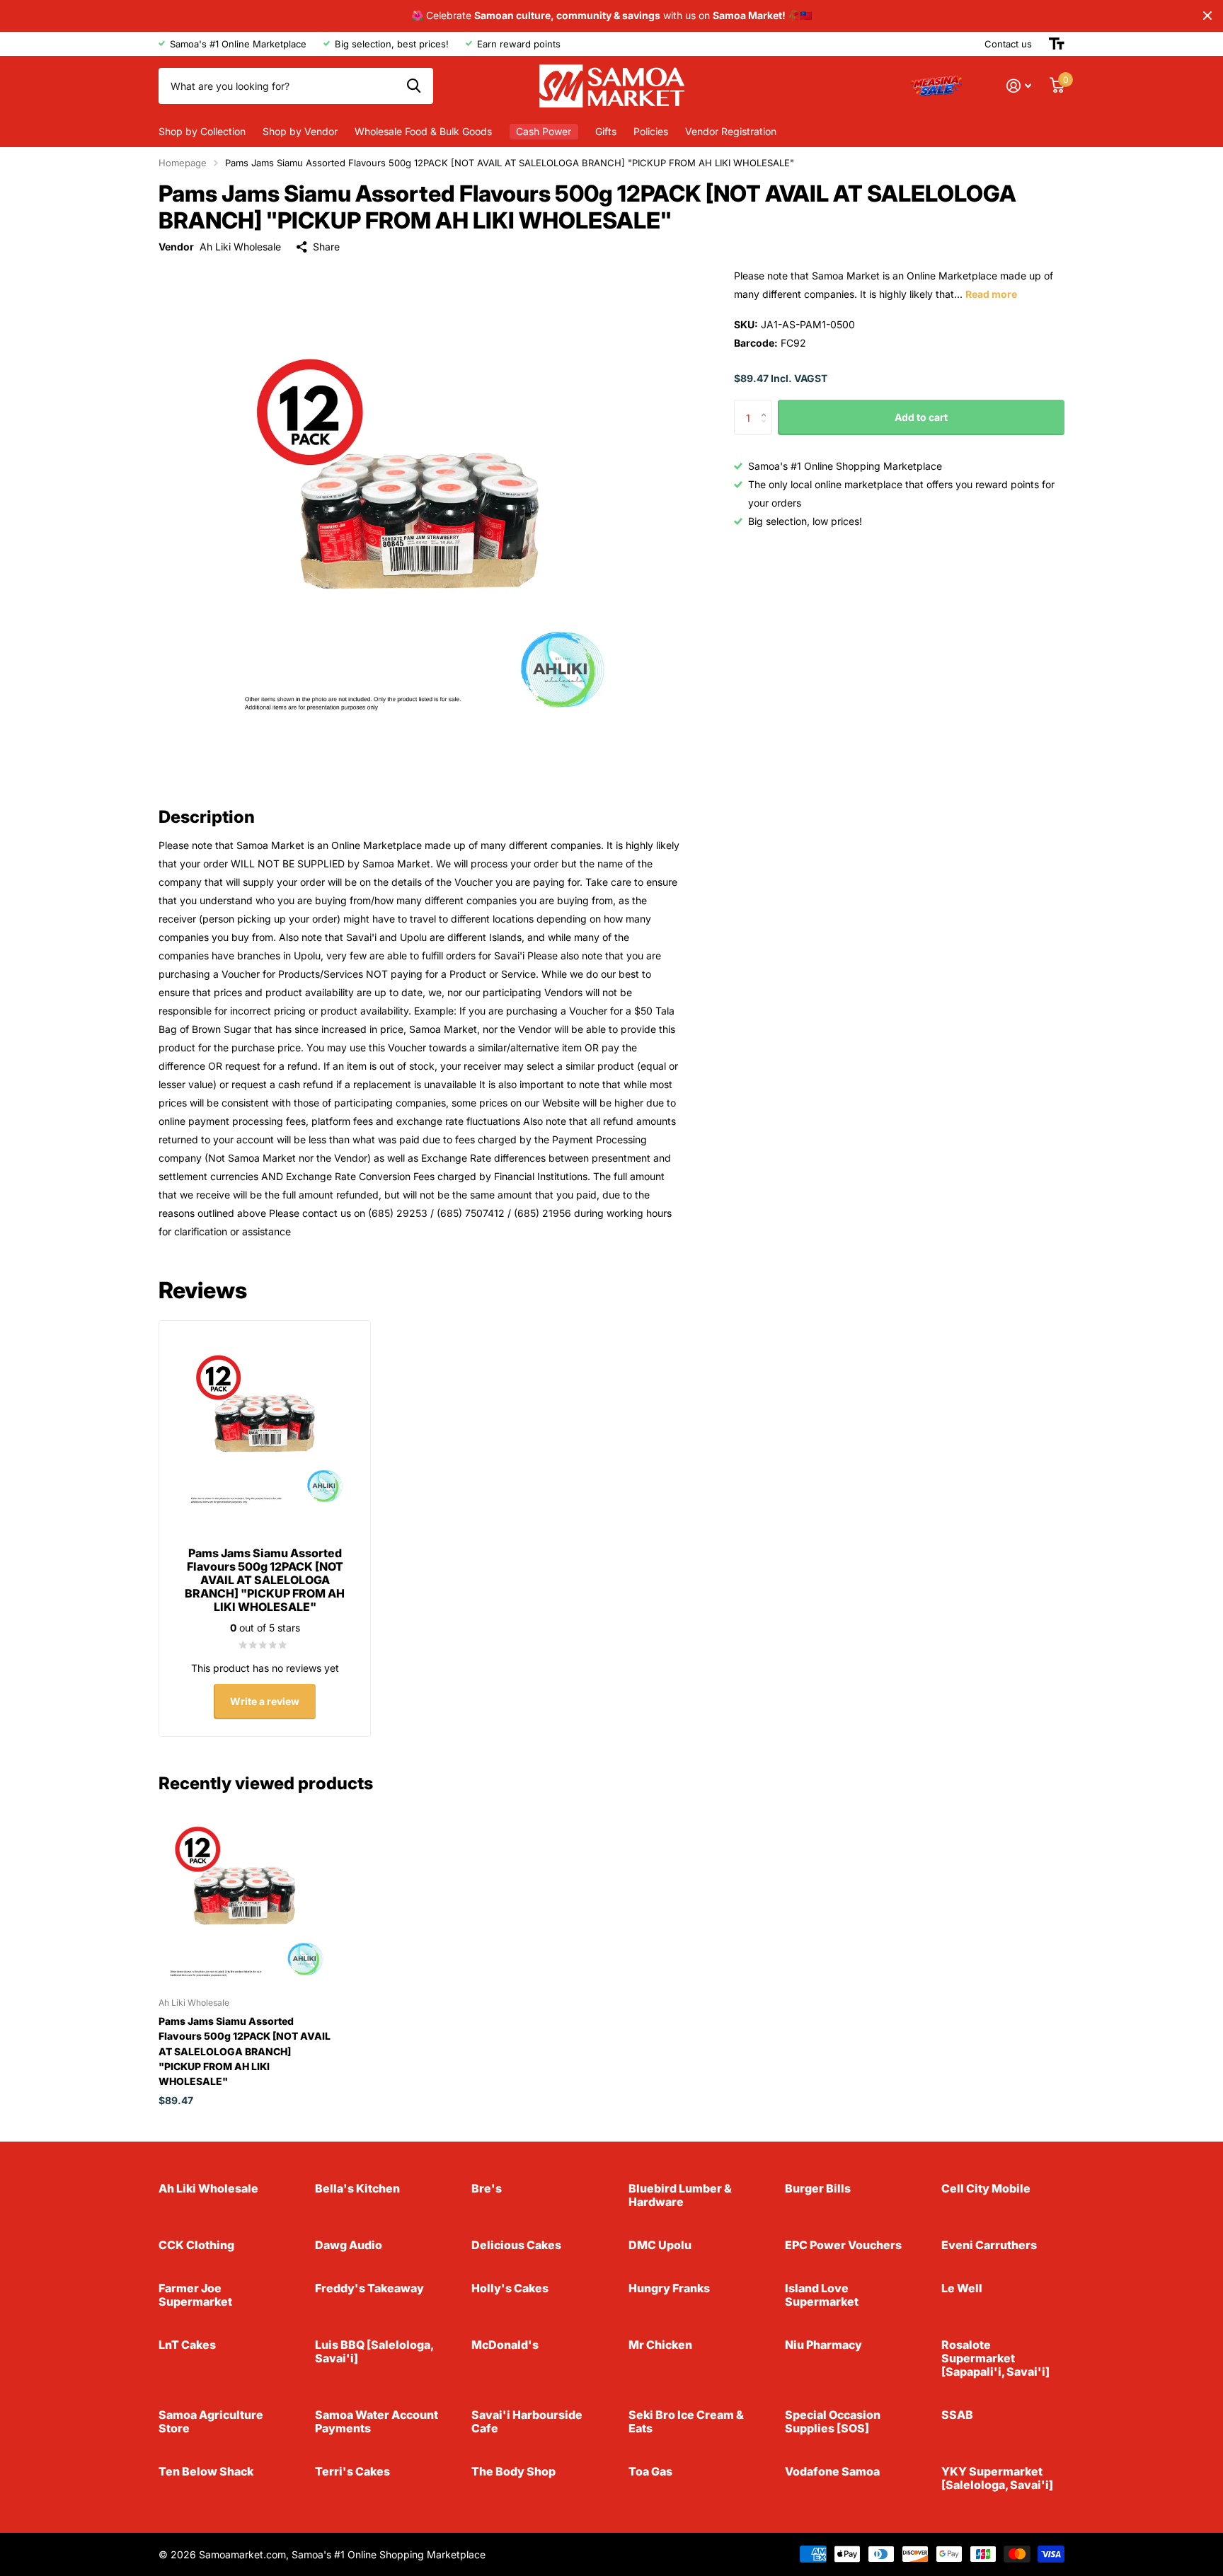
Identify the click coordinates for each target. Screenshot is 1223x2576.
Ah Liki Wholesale (240, 247)
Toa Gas (650, 2471)
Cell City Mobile (986, 2188)
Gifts (606, 131)
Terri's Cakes (352, 2471)
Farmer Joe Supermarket (195, 2295)
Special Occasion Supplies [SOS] (833, 2421)
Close (1207, 16)
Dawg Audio (349, 2245)
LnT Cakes (187, 2345)
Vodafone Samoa (832, 2471)
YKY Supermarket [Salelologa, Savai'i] (997, 2478)
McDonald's (505, 2345)
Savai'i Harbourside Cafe (527, 2421)
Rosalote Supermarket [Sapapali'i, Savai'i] (995, 2358)
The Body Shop (513, 2471)
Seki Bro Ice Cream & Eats (686, 2421)
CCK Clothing (196, 2245)
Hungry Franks (669, 2288)
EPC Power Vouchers (843, 2245)
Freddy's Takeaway (369, 2288)
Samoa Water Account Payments (377, 2421)
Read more (991, 294)
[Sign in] (1019, 86)
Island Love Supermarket (822, 2295)
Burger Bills (818, 2188)
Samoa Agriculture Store (211, 2421)
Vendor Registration (731, 131)
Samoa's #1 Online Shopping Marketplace (389, 2554)
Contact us (1008, 44)
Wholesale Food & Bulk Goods (423, 131)
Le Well (962, 2288)
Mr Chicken (660, 2345)
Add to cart (921, 417)
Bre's (487, 2188)
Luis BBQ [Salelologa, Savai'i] (374, 2351)
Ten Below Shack (206, 2471)
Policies (651, 131)
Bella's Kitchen (357, 2188)
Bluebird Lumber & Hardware (680, 2195)
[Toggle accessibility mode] (1057, 44)
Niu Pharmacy (823, 2345)
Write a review (265, 1701)
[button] (767, 406)
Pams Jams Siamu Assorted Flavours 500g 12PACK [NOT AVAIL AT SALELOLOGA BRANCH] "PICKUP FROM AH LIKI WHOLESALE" (245, 2051)
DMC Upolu (660, 2245)
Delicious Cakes (516, 2245)
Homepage (183, 163)
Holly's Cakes (510, 2288)
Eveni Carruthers (989, 2245)
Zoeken (414, 86)
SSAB (957, 2415)
